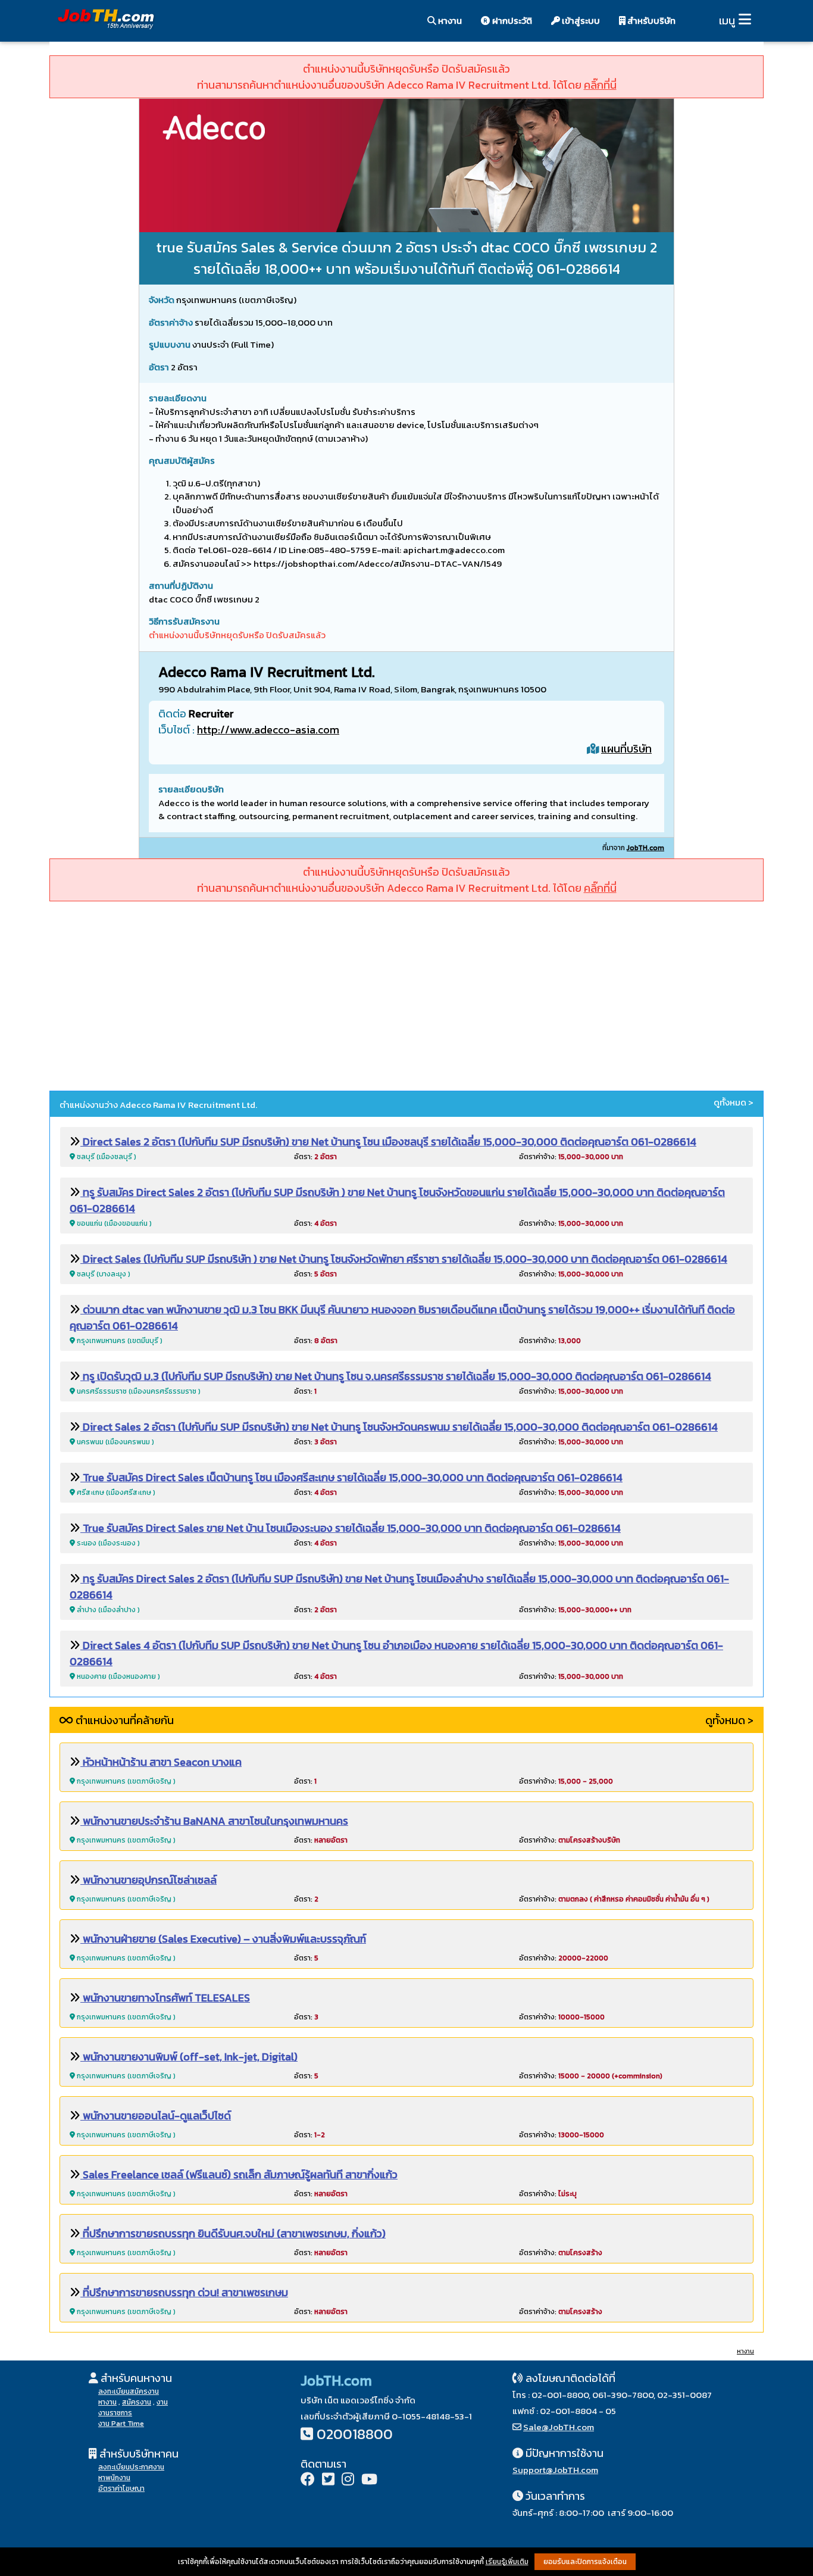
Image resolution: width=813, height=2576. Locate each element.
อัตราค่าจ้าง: (571, 1157)
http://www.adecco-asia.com (268, 730)
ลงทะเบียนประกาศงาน (131, 2467)
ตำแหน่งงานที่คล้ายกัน (123, 1720)
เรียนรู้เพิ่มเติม (507, 2562)
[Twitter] (328, 2480)
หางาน (449, 21)
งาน (162, 2402)
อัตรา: (315, 1157)
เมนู (727, 21)
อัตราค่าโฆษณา (121, 2488)
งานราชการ (115, 2413)
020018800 (355, 2434)
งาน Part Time (121, 2424)
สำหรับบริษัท (651, 21)
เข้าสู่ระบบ (580, 21)
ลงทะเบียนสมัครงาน (129, 2391)
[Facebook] (308, 2480)
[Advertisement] (406, 998)
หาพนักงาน (114, 2478)
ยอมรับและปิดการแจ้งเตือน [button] (585, 2562)
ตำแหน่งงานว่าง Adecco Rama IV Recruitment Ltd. (158, 1105)
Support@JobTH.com (555, 2470)
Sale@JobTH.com (559, 2427)
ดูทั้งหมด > (734, 1103)
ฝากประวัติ (511, 21)
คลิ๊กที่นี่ (600, 85)
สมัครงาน (137, 2402)
